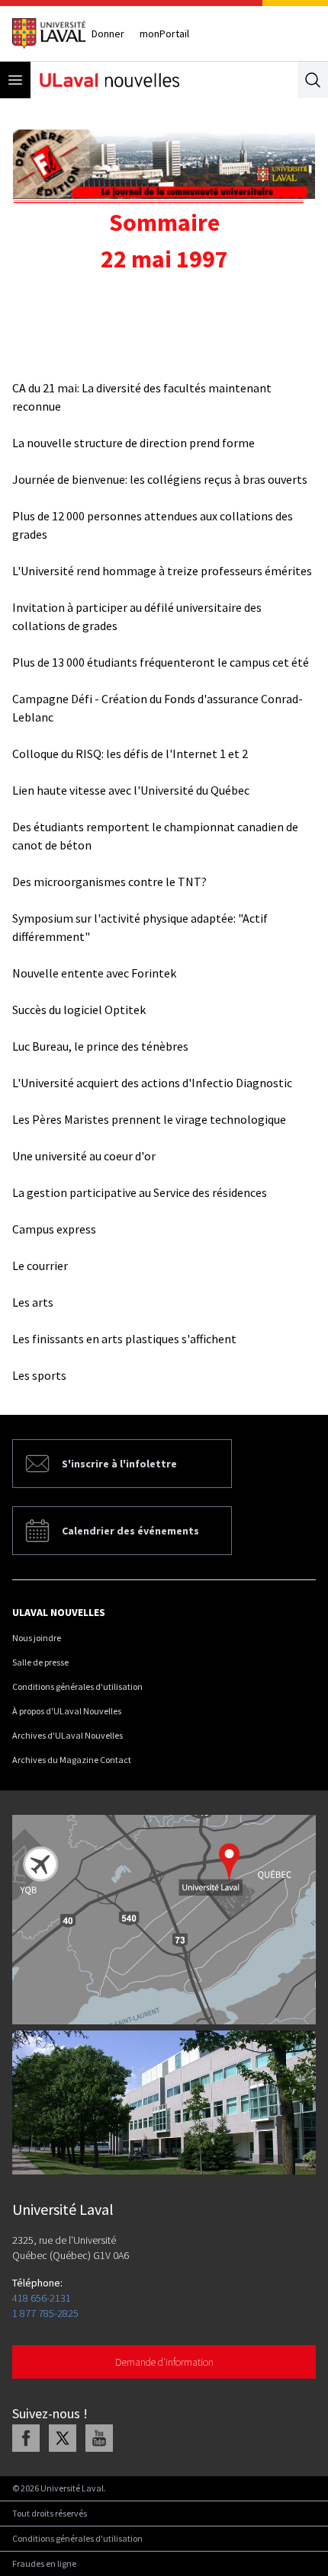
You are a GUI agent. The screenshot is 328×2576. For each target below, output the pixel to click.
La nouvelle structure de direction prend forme (133, 443)
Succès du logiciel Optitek (79, 1010)
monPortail (164, 34)
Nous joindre (37, 1638)
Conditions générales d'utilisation (77, 1686)
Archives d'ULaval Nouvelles (68, 1735)
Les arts (33, 1302)
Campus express (54, 1229)
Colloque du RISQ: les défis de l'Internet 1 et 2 (130, 754)
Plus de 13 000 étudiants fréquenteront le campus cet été (161, 662)
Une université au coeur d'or (84, 1156)
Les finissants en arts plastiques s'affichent (124, 1339)
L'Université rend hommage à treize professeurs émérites (162, 571)
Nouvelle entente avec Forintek (94, 973)
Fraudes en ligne (44, 2563)
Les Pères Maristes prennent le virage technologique (149, 1119)
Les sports (39, 1375)
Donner (108, 34)
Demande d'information (164, 2362)
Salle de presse (40, 1662)
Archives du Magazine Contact (72, 1760)
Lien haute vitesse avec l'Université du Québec (131, 790)
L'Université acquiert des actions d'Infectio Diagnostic (152, 1083)
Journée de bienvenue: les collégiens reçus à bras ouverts (160, 479)
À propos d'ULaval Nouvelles (67, 1711)
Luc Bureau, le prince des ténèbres (100, 1046)
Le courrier (40, 1266)
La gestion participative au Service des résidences (140, 1192)
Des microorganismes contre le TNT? (109, 882)
